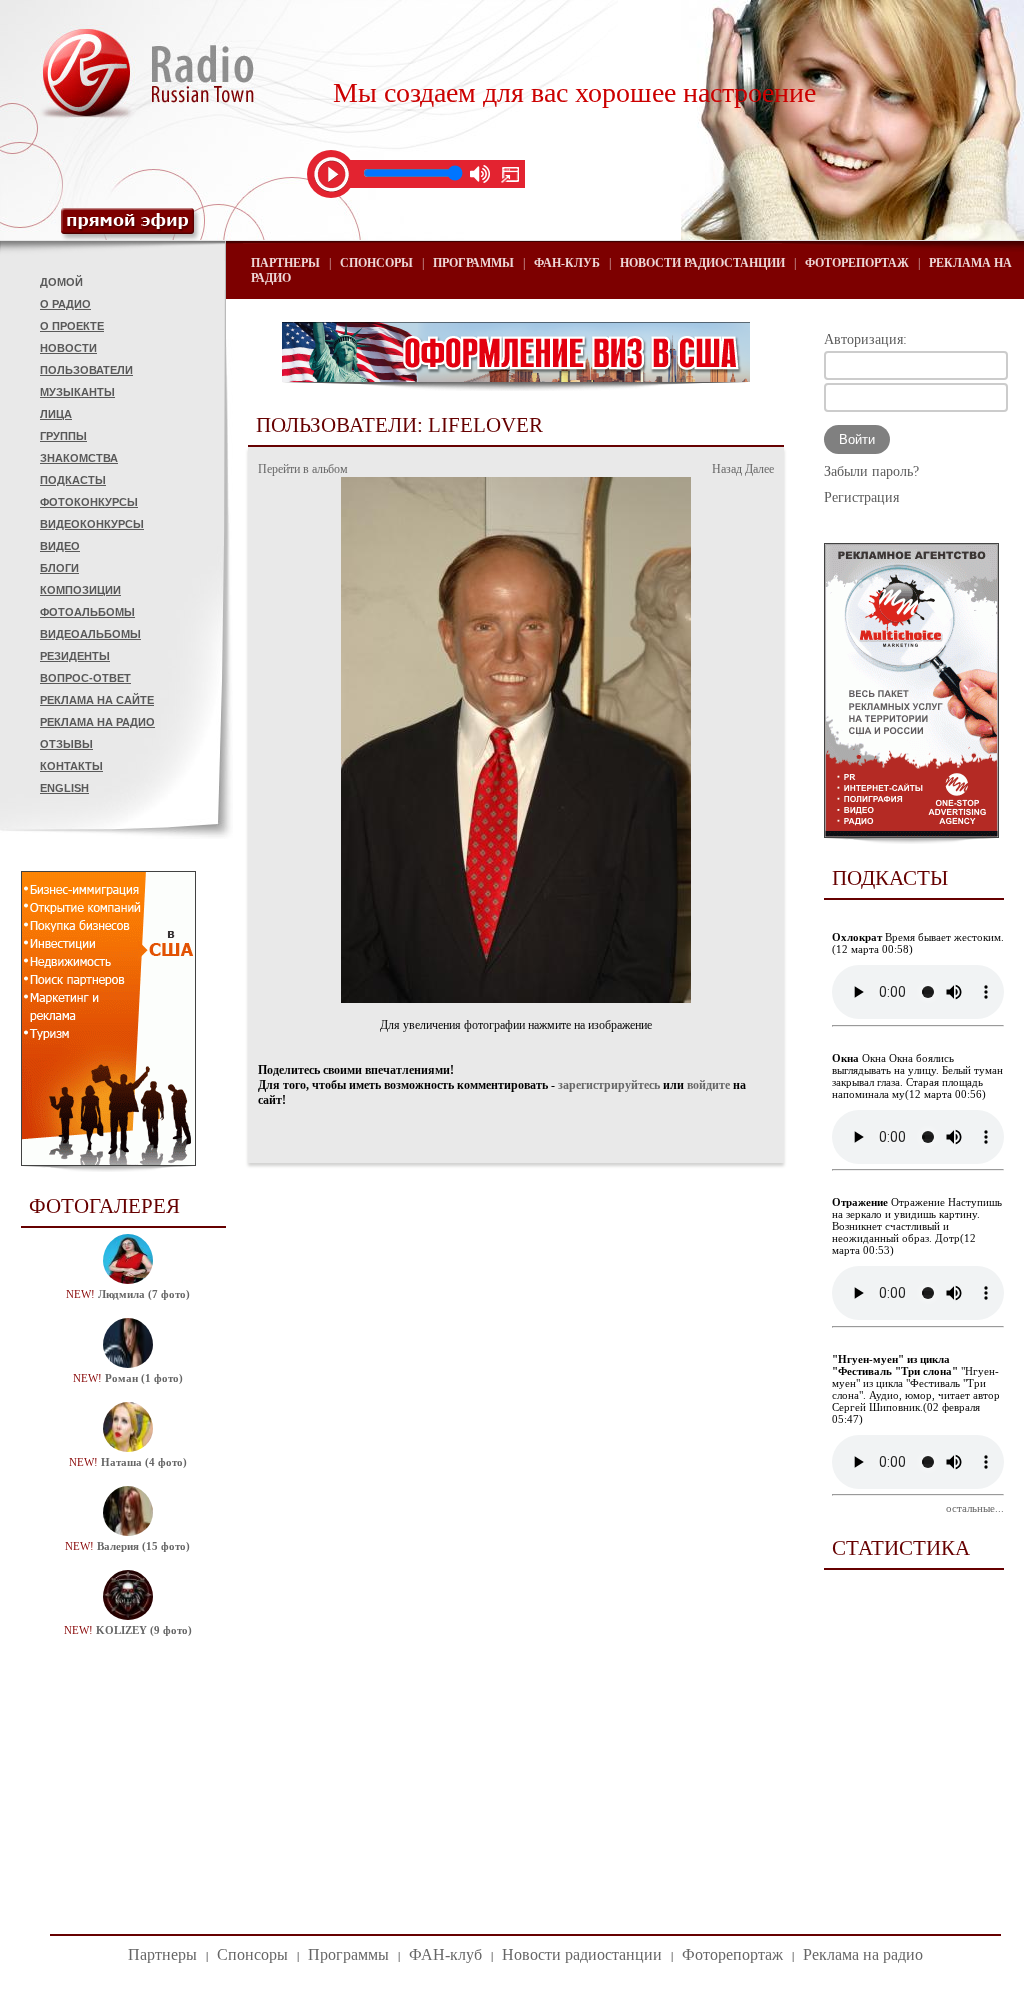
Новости (68, 348)
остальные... (975, 1508)
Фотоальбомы (87, 612)
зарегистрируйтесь (609, 1085)
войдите (708, 1085)
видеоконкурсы (92, 524)
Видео (60, 546)
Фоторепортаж (857, 263)
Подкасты (73, 480)
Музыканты (77, 392)
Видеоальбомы (90, 634)
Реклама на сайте (97, 700)
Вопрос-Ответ (85, 678)
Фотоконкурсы (89, 502)
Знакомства (79, 458)
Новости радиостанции (702, 263)
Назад (727, 469)
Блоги (59, 568)
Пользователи (86, 370)
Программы (473, 263)
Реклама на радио (97, 722)
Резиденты (75, 656)
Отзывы (66, 744)
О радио (65, 304)
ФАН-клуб (567, 263)
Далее (759, 469)
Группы (63, 436)
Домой (61, 282)
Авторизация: (865, 339)
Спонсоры (376, 263)
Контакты (71, 766)
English (64, 788)
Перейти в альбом (303, 469)
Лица (56, 414)
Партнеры (285, 263)
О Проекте (72, 326)
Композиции (80, 590)
